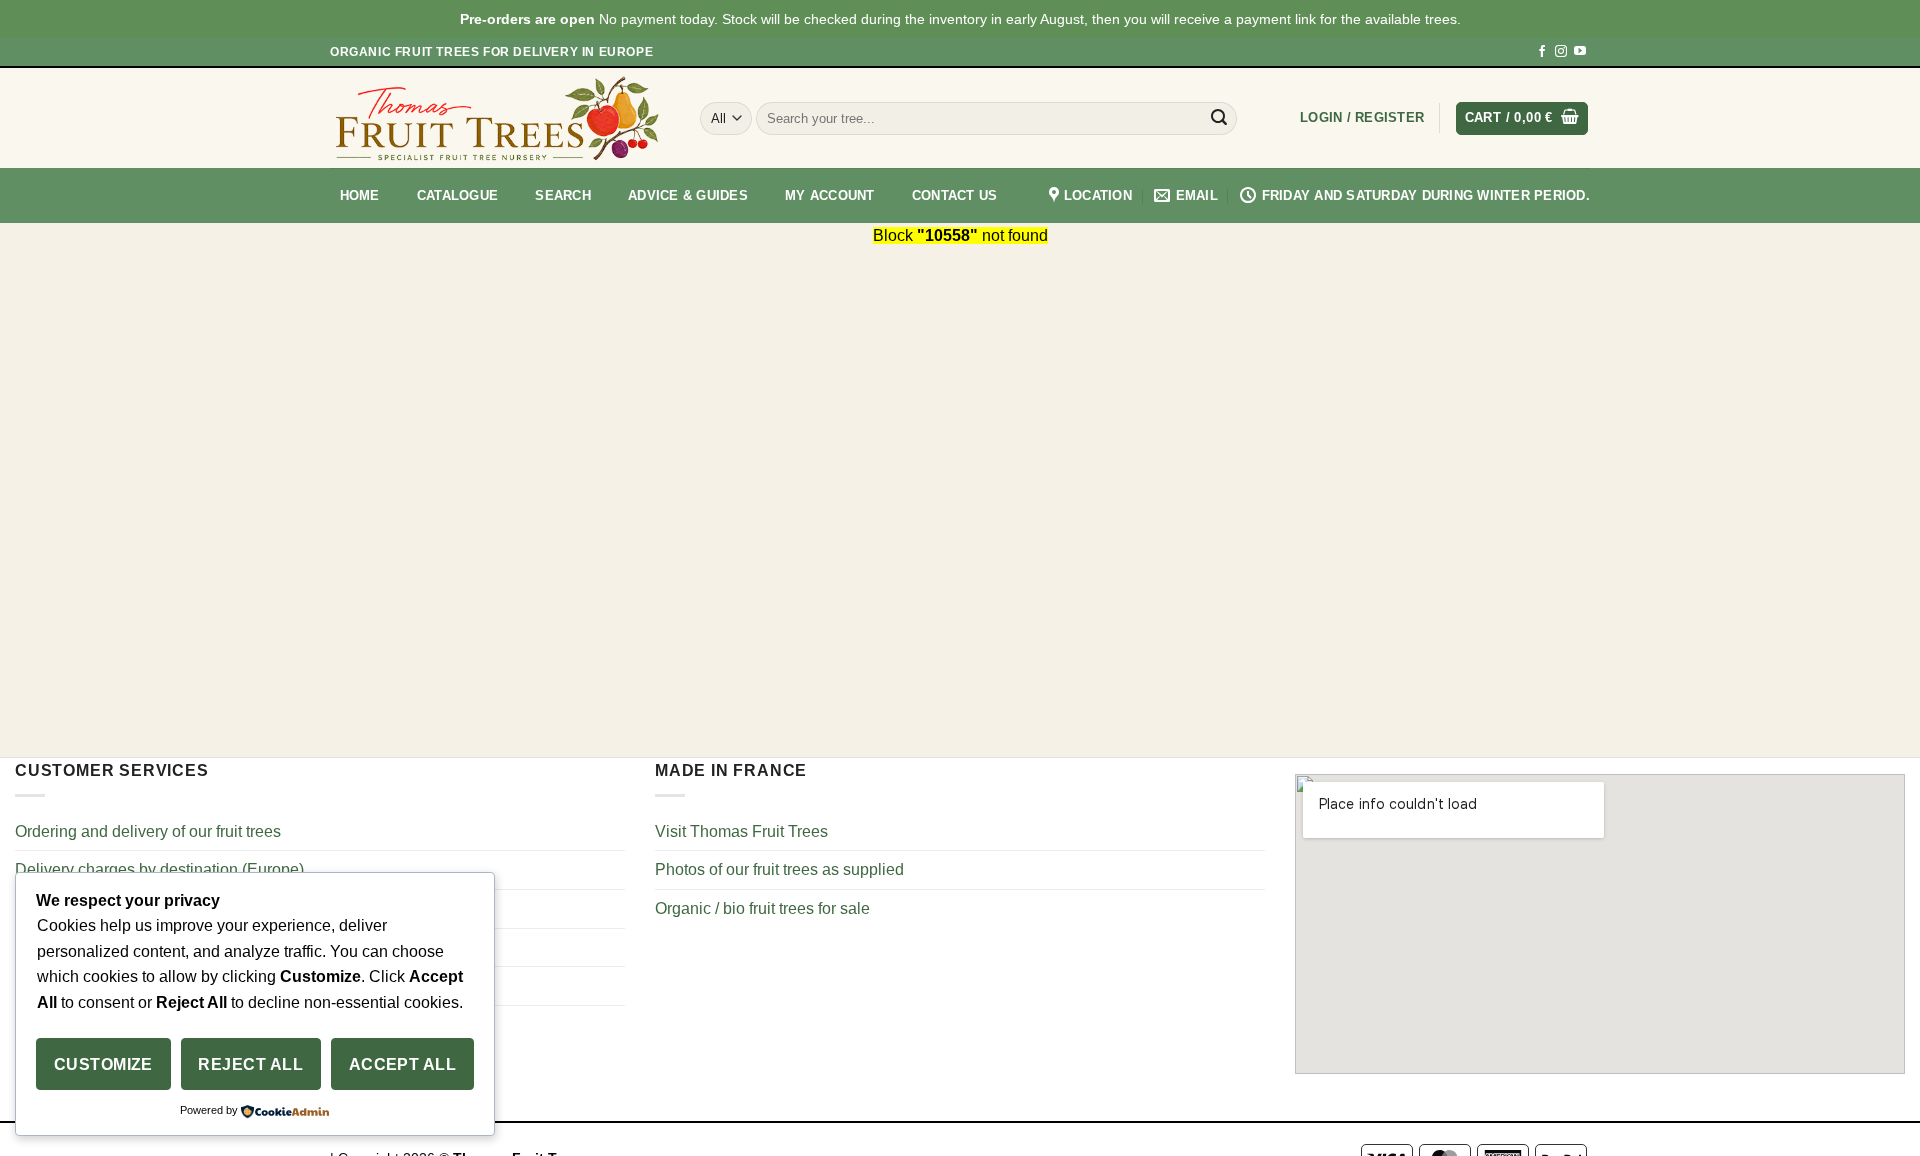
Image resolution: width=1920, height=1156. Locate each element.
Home (360, 195)
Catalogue (457, 195)
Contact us (955, 195)
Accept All (403, 1064)
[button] (1362, 118)
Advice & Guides (688, 195)
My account (830, 195)
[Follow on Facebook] (1542, 52)
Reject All (250, 1064)
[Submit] (1219, 118)
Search (563, 195)
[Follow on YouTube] (1580, 52)
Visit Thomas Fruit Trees (741, 831)
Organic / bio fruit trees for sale (762, 908)
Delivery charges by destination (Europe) (159, 869)
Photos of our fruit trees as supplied (779, 869)
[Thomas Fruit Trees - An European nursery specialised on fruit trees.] (500, 118)
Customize (103, 1064)
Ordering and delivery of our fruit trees (148, 831)
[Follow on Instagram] (1561, 52)
